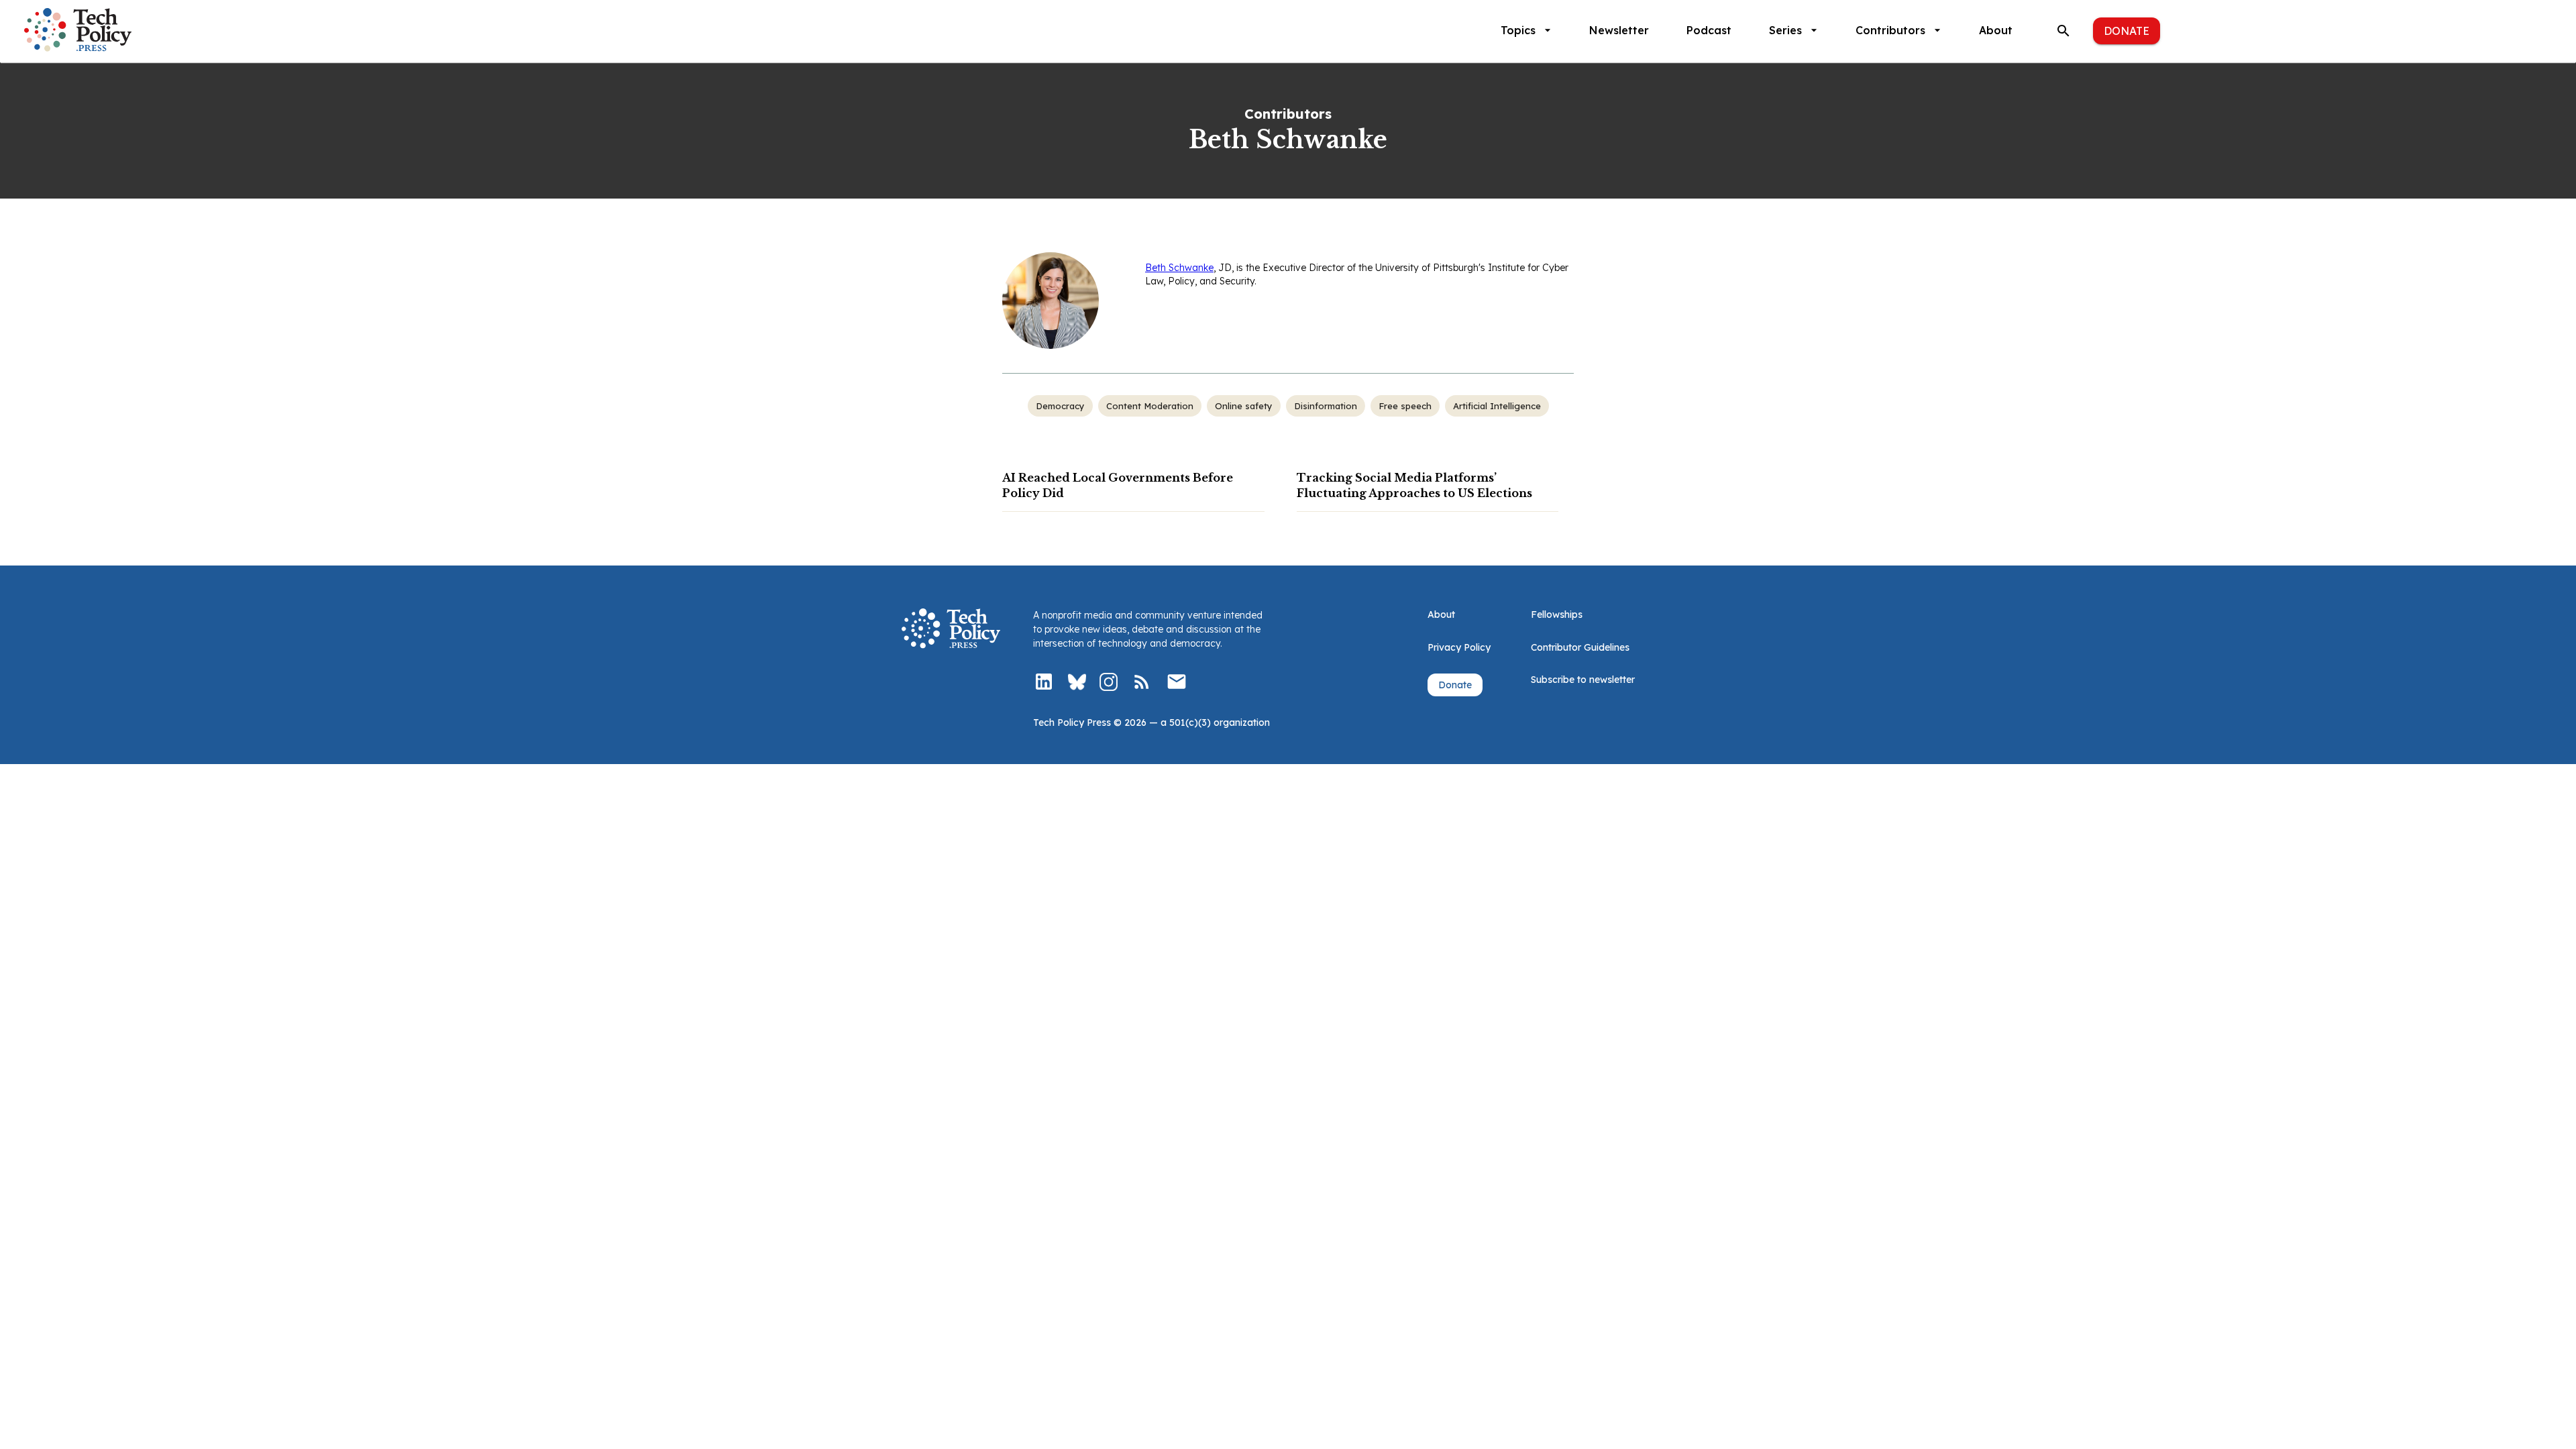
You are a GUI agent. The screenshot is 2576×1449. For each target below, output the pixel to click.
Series (1785, 30)
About (1996, 30)
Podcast (1709, 30)
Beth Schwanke (1179, 268)
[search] (2063, 31)
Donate (2127, 31)
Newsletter (1619, 30)
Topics (1518, 30)
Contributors (1890, 30)
